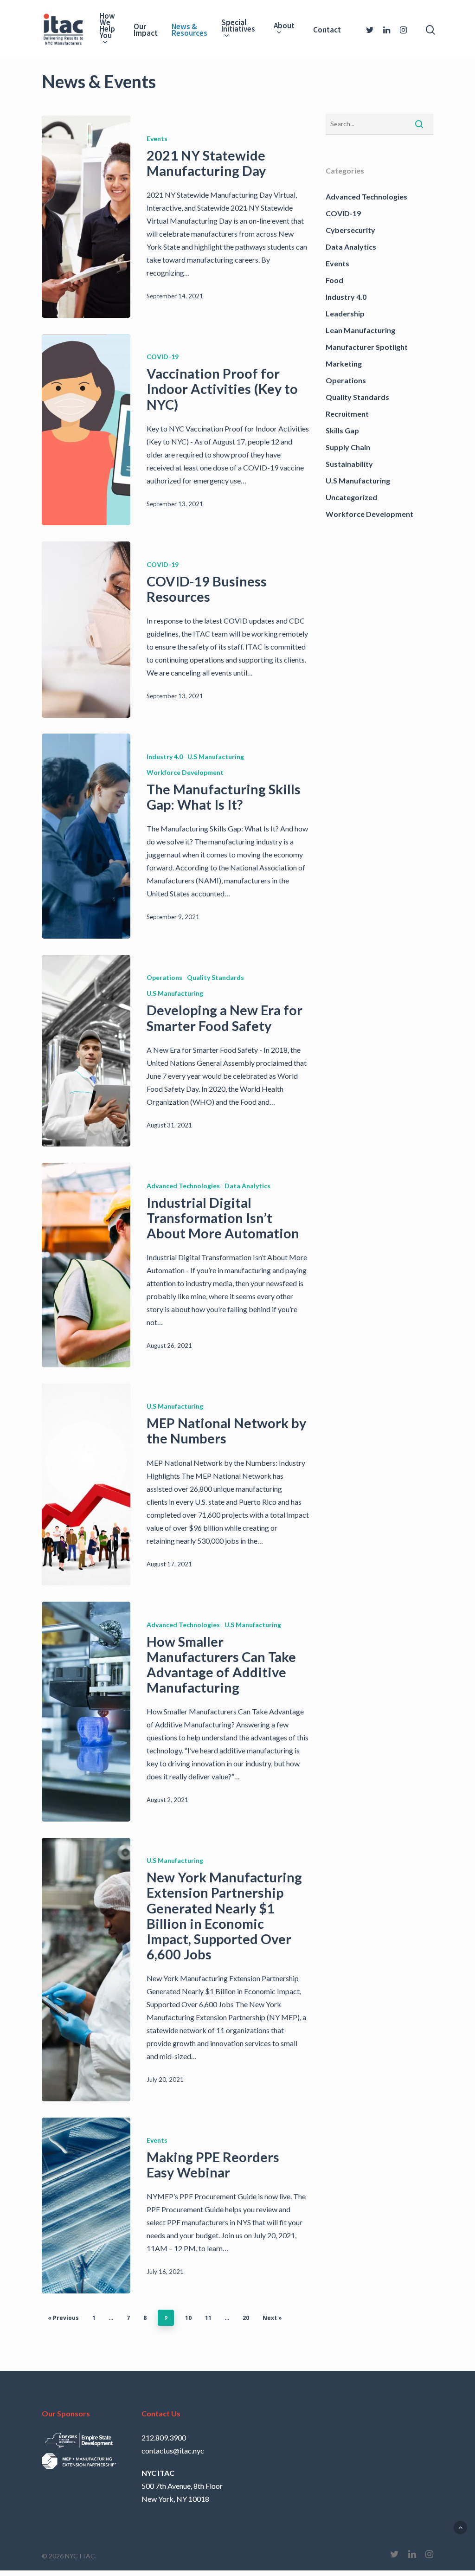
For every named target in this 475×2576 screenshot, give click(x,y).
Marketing (344, 364)
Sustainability (349, 464)
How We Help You (107, 26)
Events (157, 138)
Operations (164, 977)
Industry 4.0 (165, 757)
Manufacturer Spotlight (367, 347)
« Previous (63, 2318)
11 (208, 2318)
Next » (272, 2318)
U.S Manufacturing (216, 757)
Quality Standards (215, 977)
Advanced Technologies (183, 1186)
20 (246, 2318)
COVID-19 (163, 357)
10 (188, 2318)
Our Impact (146, 30)
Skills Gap (342, 430)
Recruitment (347, 414)
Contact (327, 30)
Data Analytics (247, 1186)
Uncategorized (351, 497)
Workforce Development (185, 772)
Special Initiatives (238, 26)
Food (334, 280)
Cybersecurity (350, 230)
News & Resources (189, 30)
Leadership (345, 313)
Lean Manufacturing (360, 330)
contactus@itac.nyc (173, 2450)
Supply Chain (348, 447)
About (284, 26)
